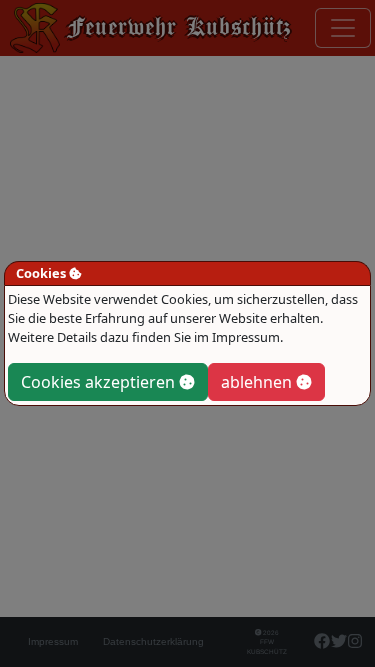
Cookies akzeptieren (100, 382)
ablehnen (258, 382)
